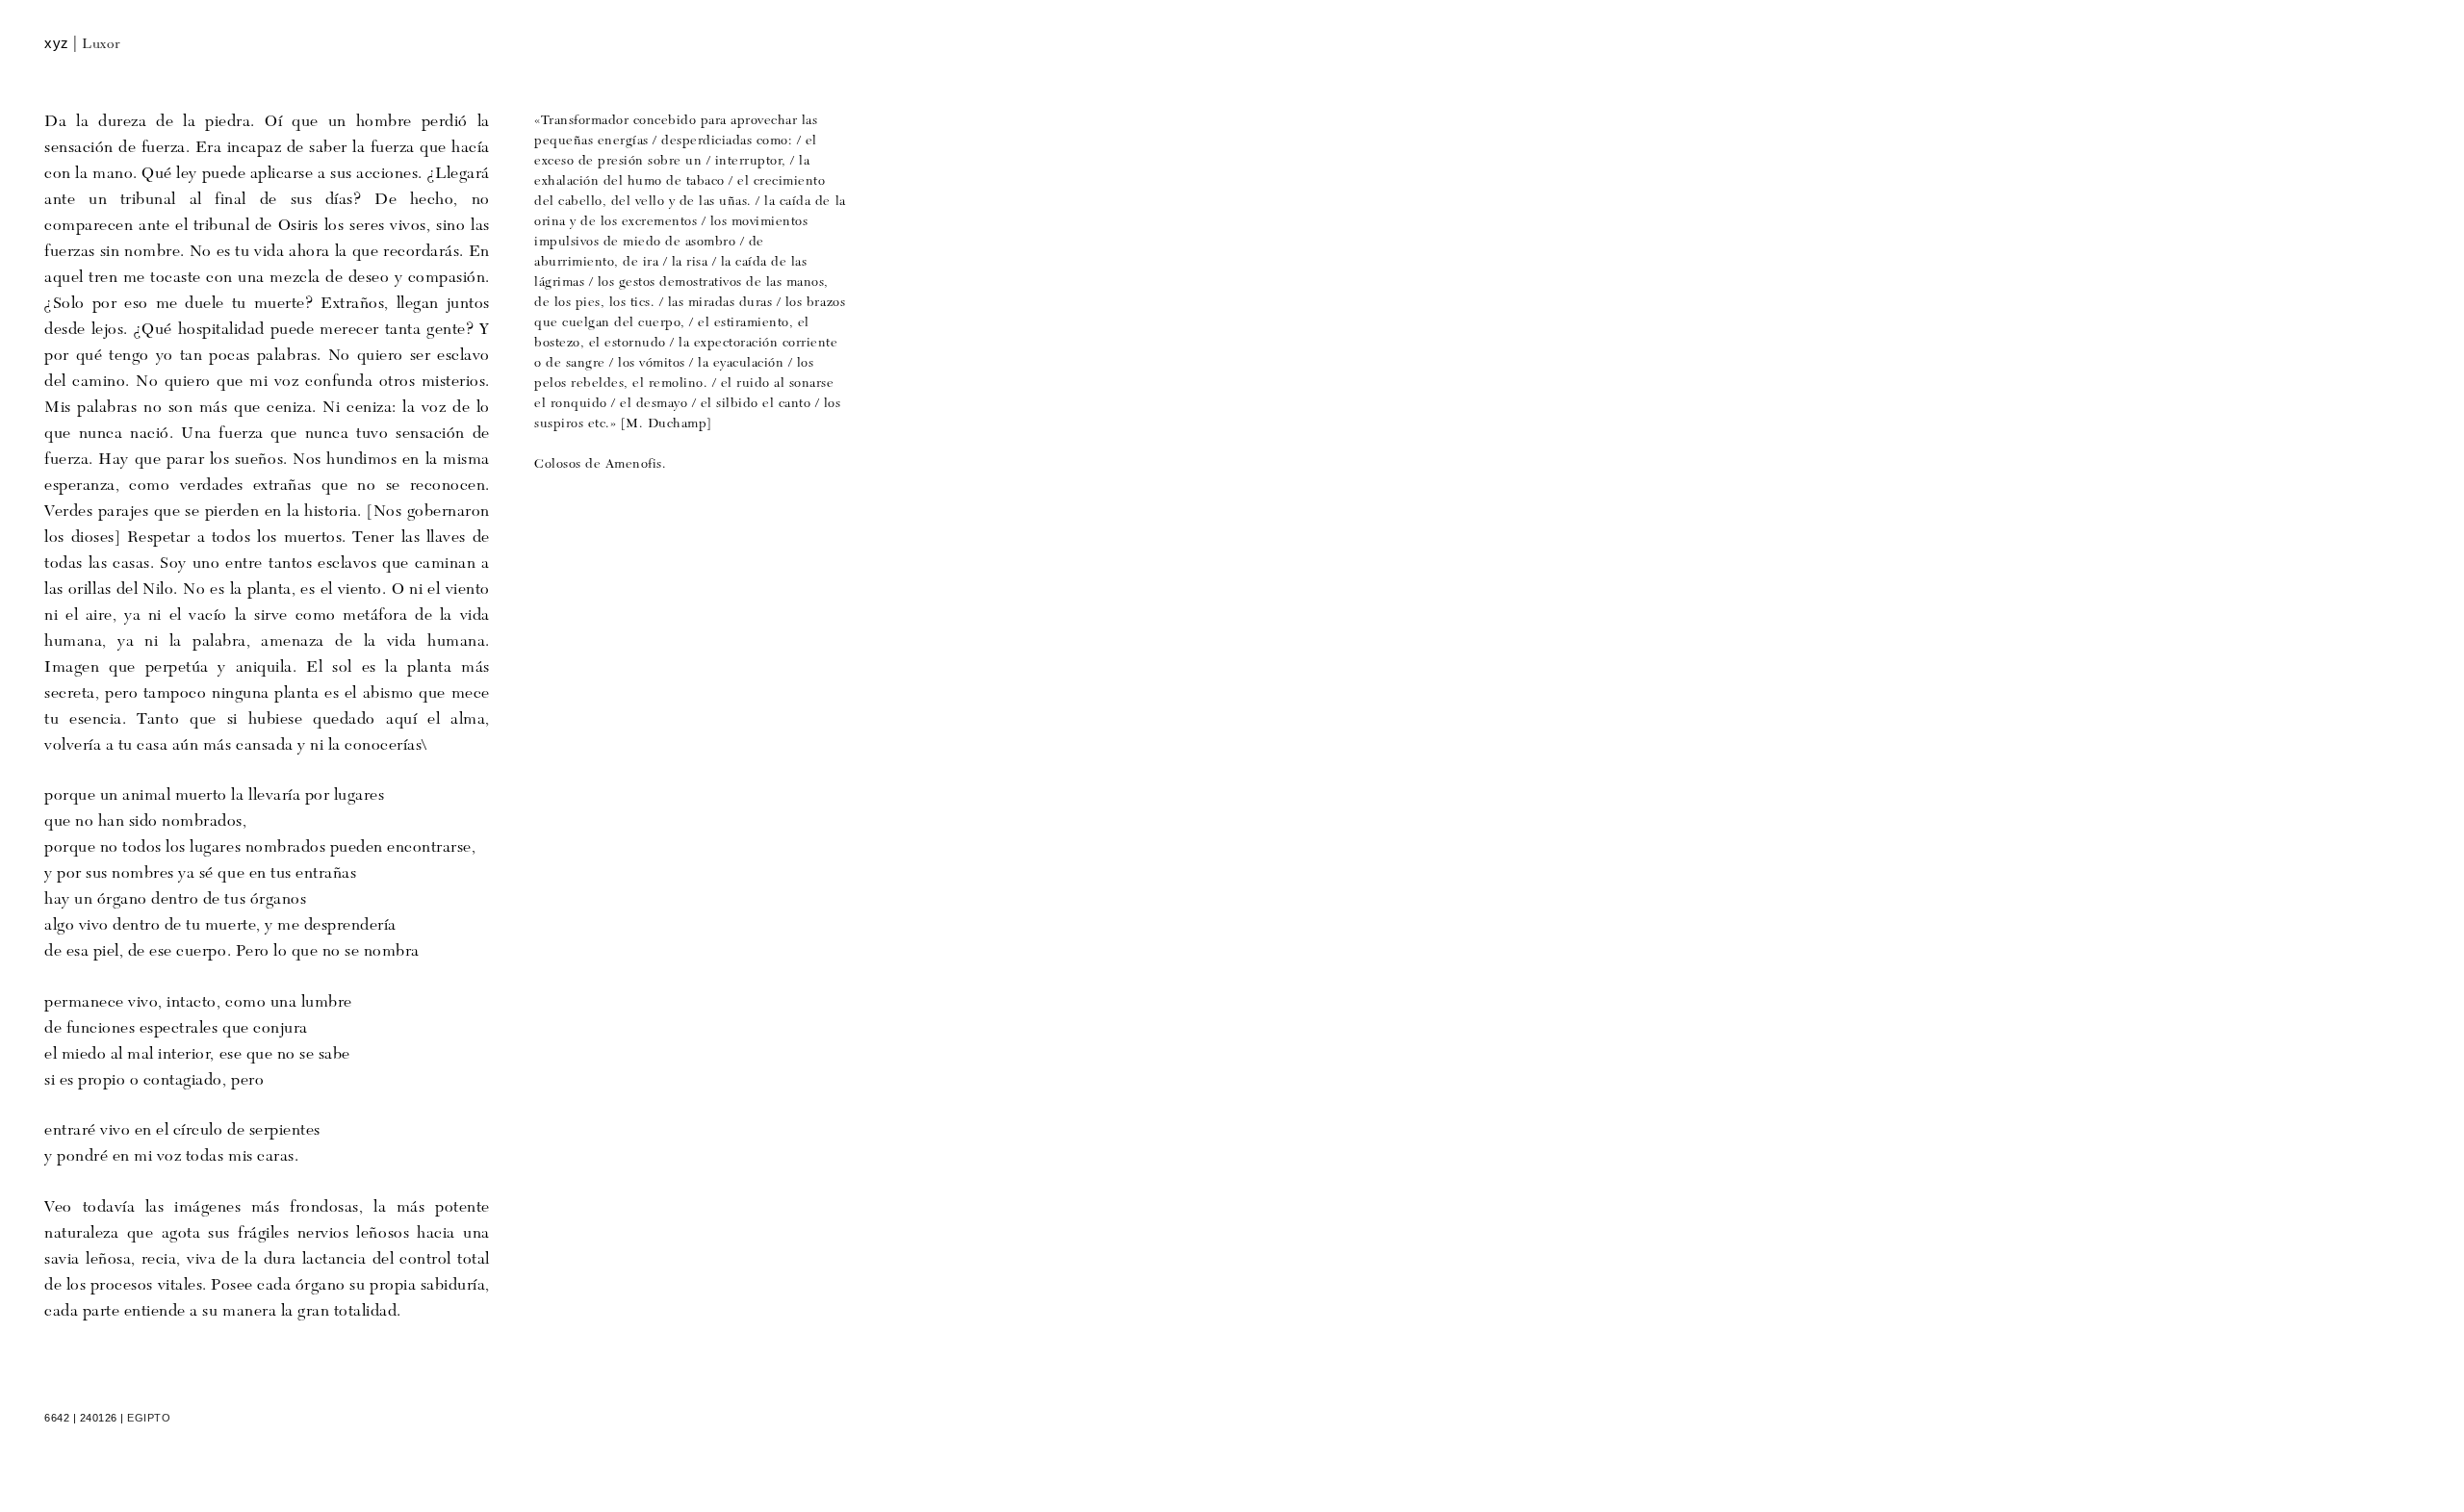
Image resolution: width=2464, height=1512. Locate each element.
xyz (57, 43)
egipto (149, 1418)
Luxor (102, 45)
